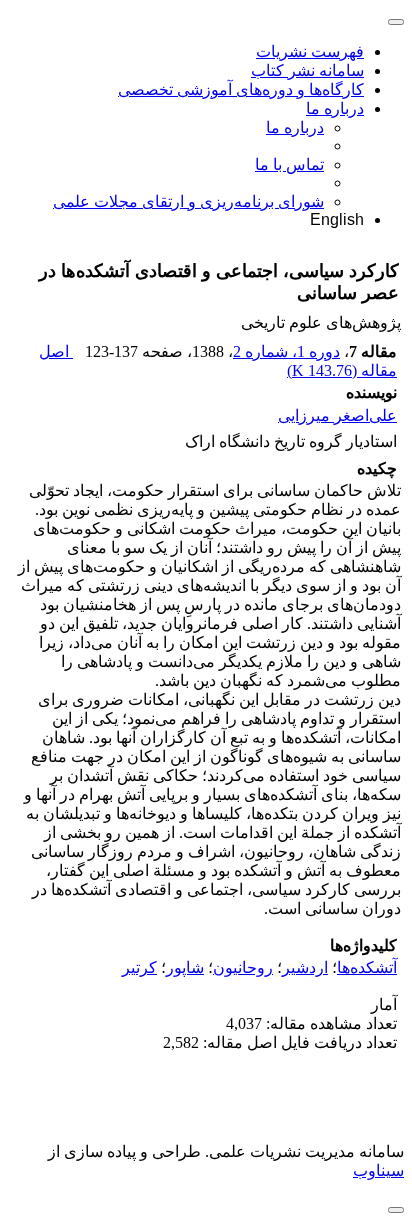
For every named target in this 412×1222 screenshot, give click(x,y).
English (337, 219)
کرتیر (139, 967)
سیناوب (378, 1170)
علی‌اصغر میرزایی (337, 415)
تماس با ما (289, 164)
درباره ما (335, 108)
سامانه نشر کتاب (307, 70)
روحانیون (243, 967)
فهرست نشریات (310, 51)
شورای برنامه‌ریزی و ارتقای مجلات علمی (188, 201)
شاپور (185, 967)
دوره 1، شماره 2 (286, 351)
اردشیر (305, 967)
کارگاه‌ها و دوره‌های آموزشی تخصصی (241, 89)
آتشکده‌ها (367, 967)
